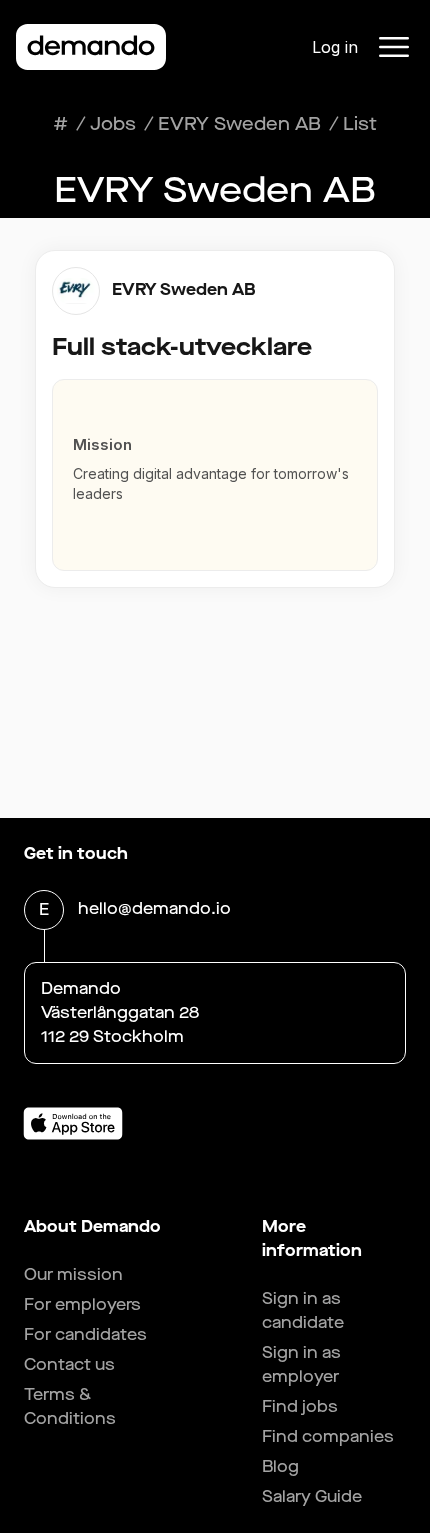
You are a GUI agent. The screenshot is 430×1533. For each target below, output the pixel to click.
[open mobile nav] (394, 47)
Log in (335, 47)
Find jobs (300, 1406)
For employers (82, 1304)
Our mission (73, 1274)
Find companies (328, 1436)
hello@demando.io (154, 908)
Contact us (69, 1364)
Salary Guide (312, 1496)
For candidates (85, 1334)
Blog (280, 1466)
